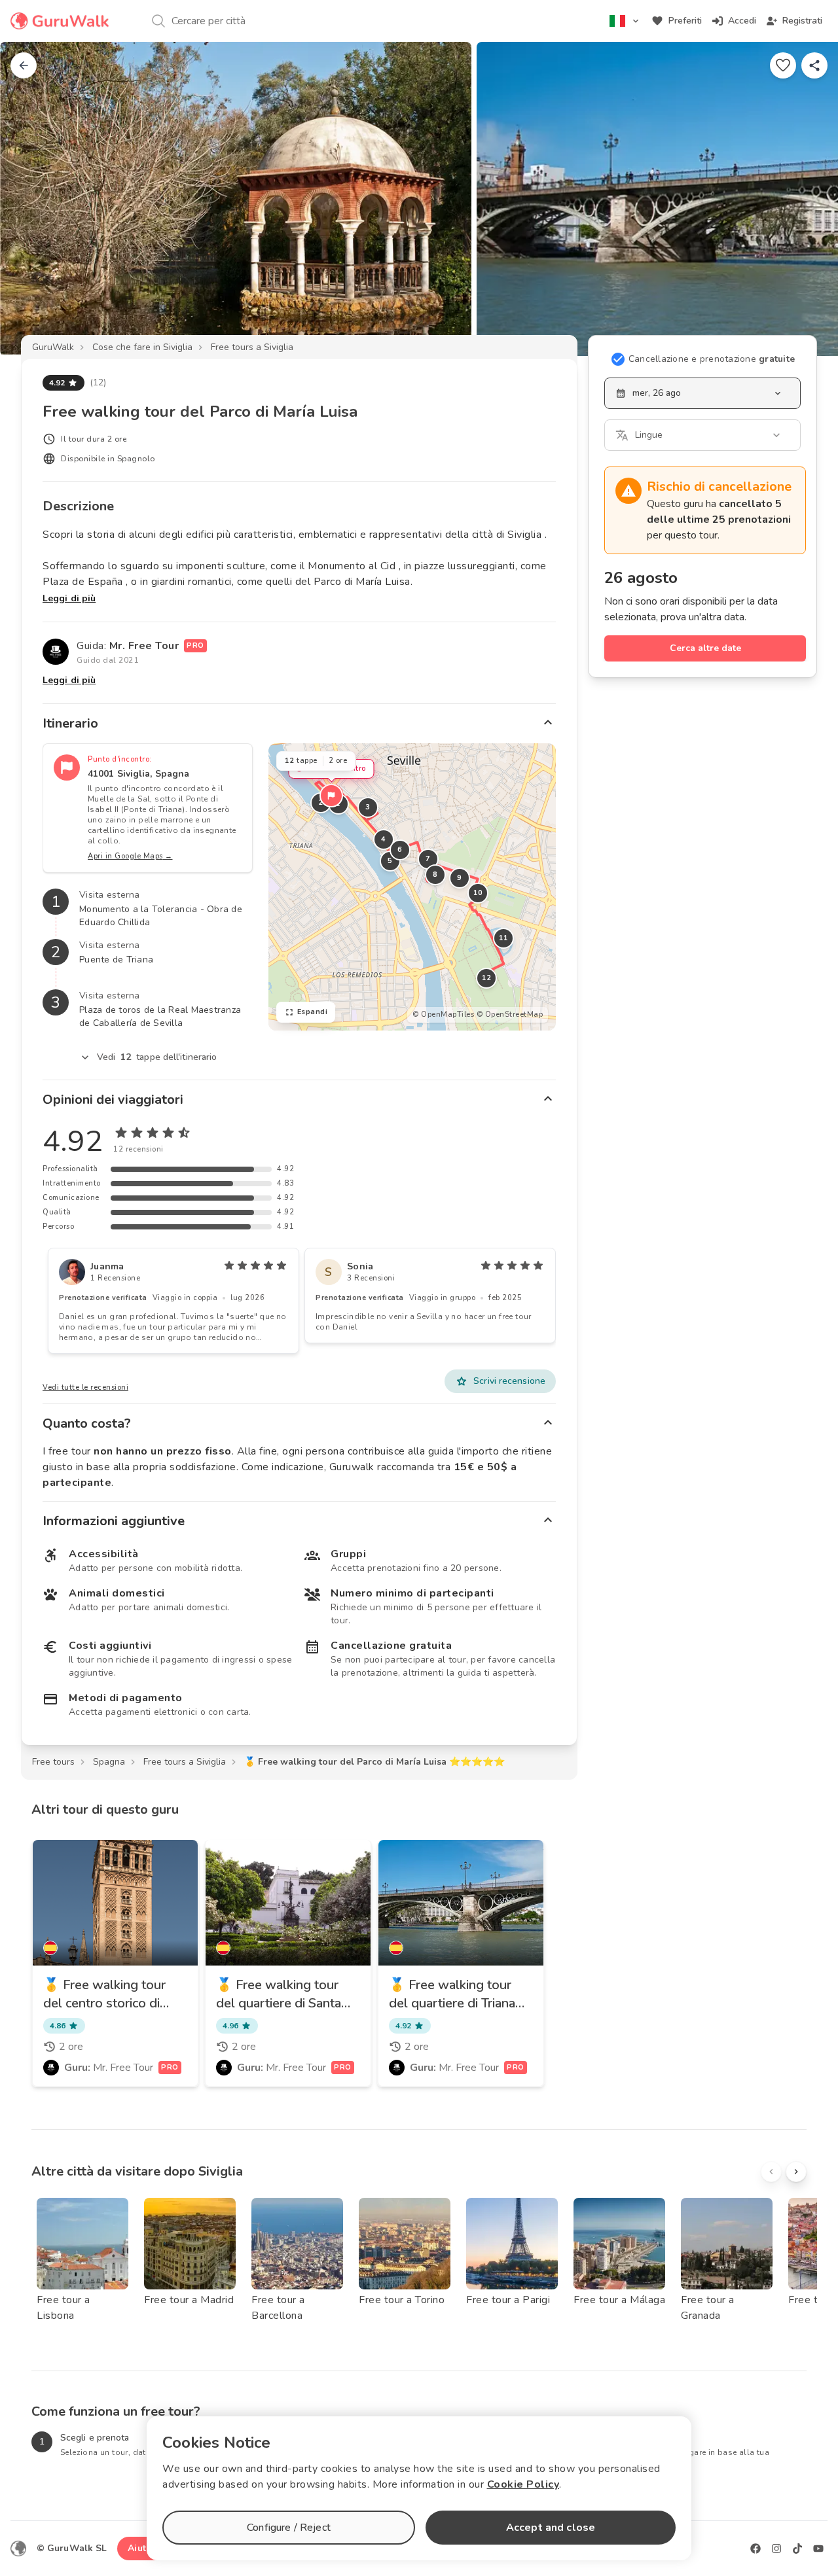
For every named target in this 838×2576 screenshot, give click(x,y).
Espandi (313, 1012)
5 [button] (390, 861)
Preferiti (685, 21)
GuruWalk (53, 347)
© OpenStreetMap (510, 1015)
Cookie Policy (523, 2484)
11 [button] (503, 938)
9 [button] (460, 878)
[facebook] (756, 2549)
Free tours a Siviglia (252, 347)
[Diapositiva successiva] (807, 199)
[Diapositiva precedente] (31, 199)
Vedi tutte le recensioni (85, 1387)
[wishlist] (783, 65)
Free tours (53, 1762)
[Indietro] (24, 65)
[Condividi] (814, 65)
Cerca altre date (705, 648)
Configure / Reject (289, 2528)
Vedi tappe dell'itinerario (157, 1057)
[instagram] (776, 2549)
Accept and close (551, 2528)
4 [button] (384, 839)
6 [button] (400, 850)
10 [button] (478, 893)
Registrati (802, 21)
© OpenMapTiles (443, 1015)
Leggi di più (69, 598)
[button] (331, 796)
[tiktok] (797, 2549)
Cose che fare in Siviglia (142, 347)
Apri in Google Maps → (130, 856)
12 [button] (486, 978)
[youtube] (818, 2549)
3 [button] (368, 807)
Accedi (742, 21)
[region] (412, 887)
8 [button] (435, 874)
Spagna (109, 1762)
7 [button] (428, 859)
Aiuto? (142, 2548)
